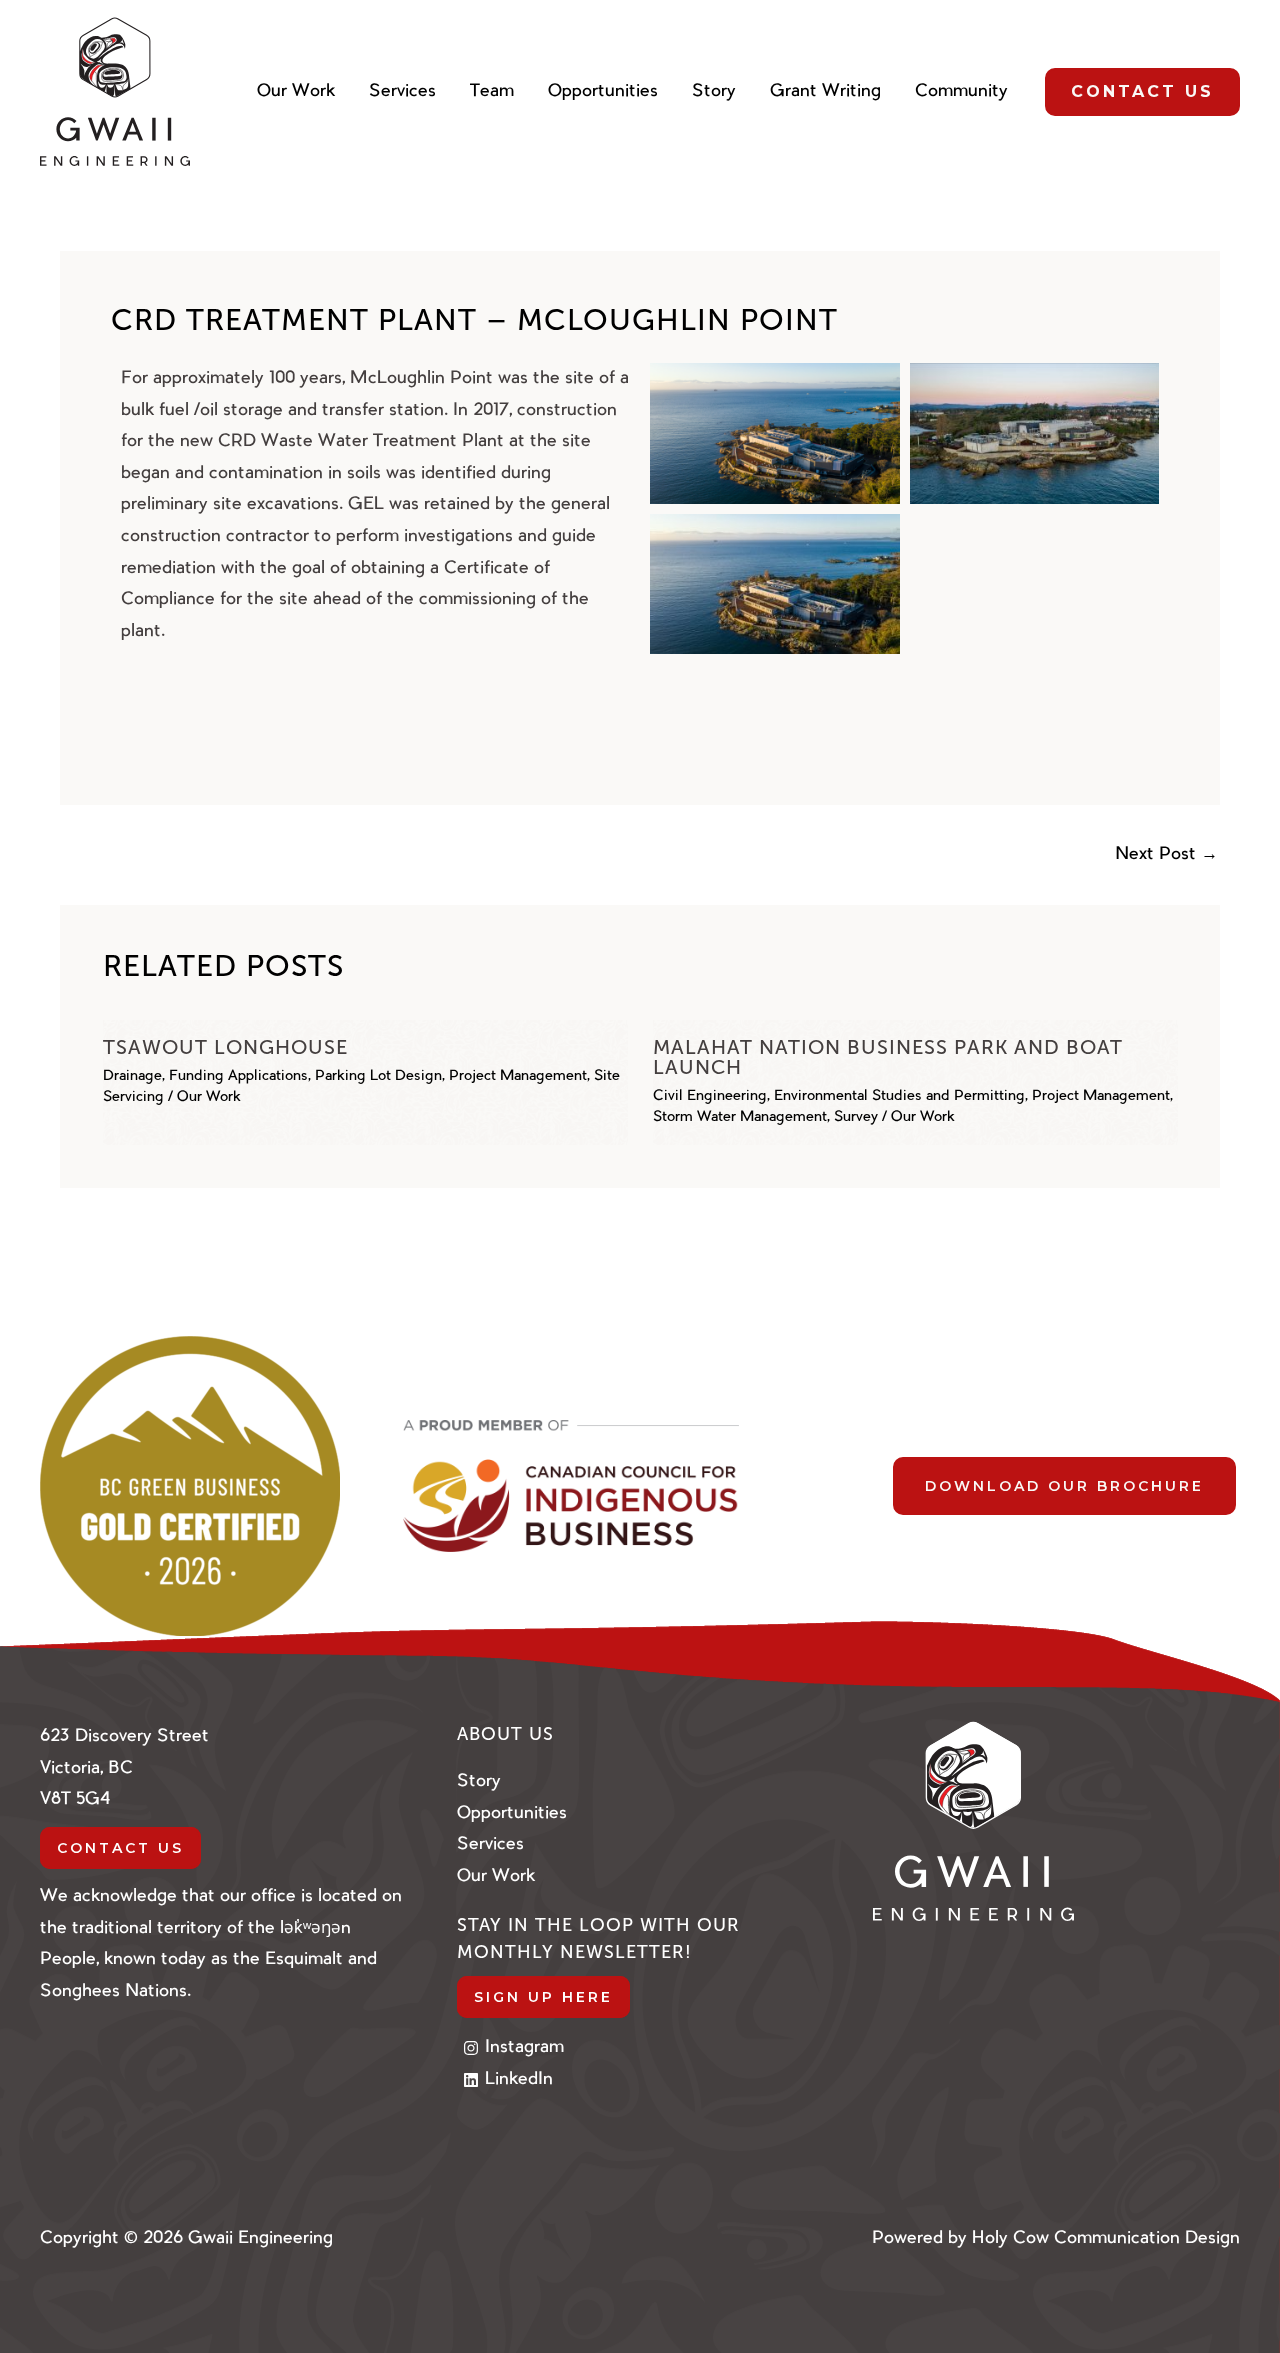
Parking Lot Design (378, 1077)
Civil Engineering (710, 1097)
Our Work (209, 1098)
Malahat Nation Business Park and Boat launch (888, 1057)
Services (490, 1844)
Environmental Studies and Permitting (899, 1097)
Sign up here (543, 1997)
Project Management (518, 1077)
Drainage (132, 1077)
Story (479, 1781)
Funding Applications (238, 1077)
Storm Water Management (740, 1118)
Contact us (120, 1848)
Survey (856, 1118)
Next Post (1166, 854)
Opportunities (512, 1813)
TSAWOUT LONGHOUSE (225, 1047)
